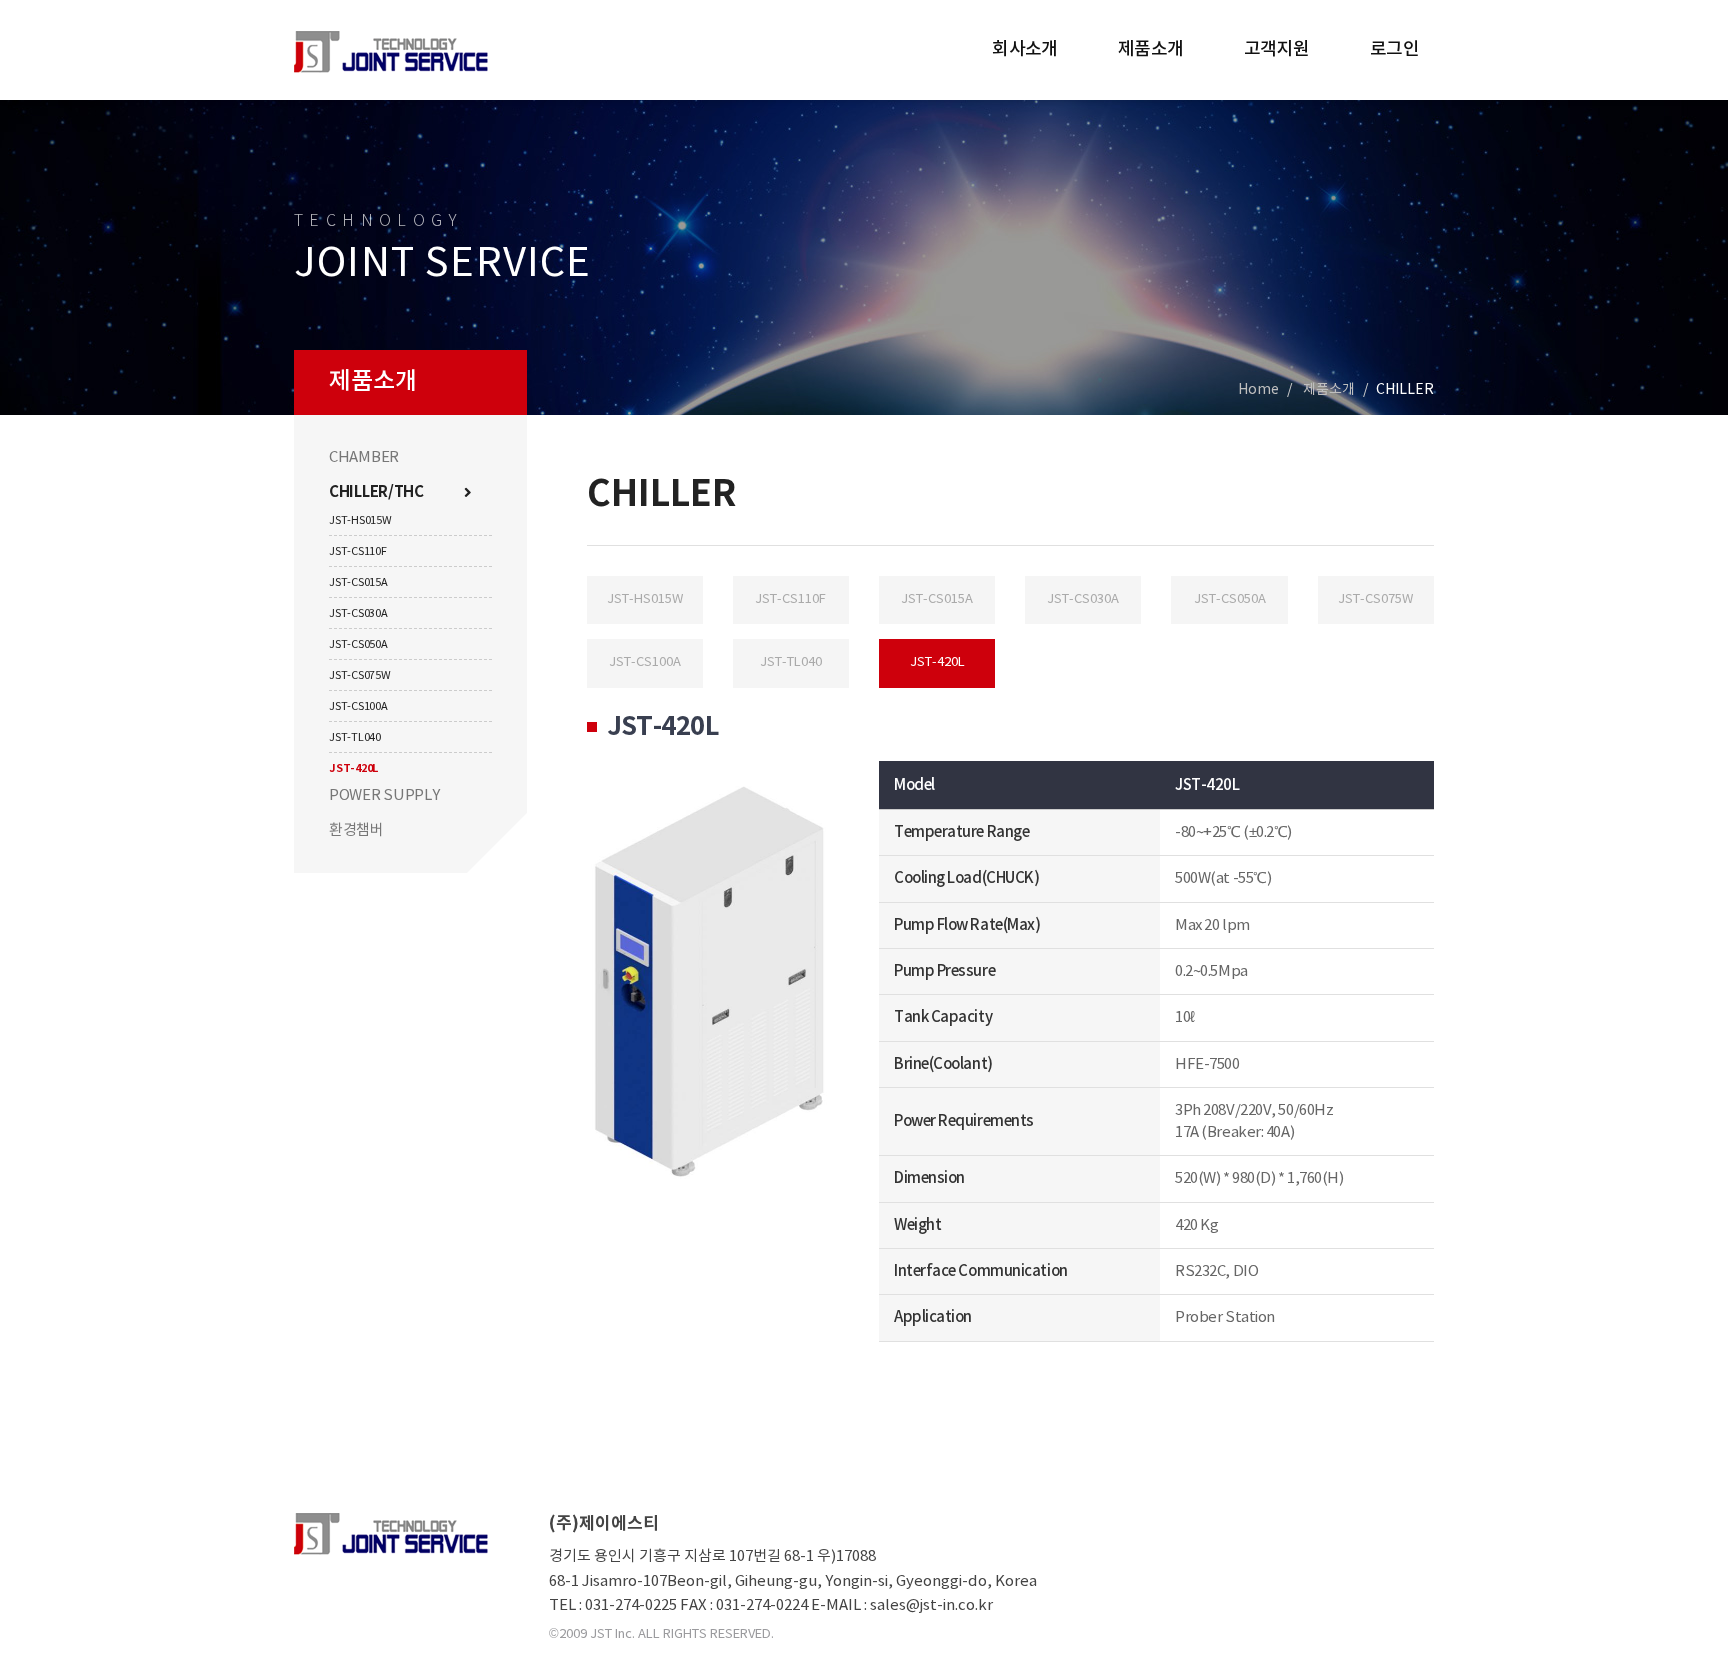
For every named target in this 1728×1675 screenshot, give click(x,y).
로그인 (1394, 49)
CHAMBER (364, 457)
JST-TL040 (355, 737)
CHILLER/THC (376, 492)
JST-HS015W (360, 520)
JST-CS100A (358, 706)
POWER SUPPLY (384, 795)
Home (1258, 390)
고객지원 (1277, 49)
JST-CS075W (360, 675)
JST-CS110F (358, 551)
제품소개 (1151, 49)
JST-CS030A (358, 613)
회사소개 (1025, 49)
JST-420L (353, 768)
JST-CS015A (358, 582)
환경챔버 (356, 830)
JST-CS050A (358, 644)
